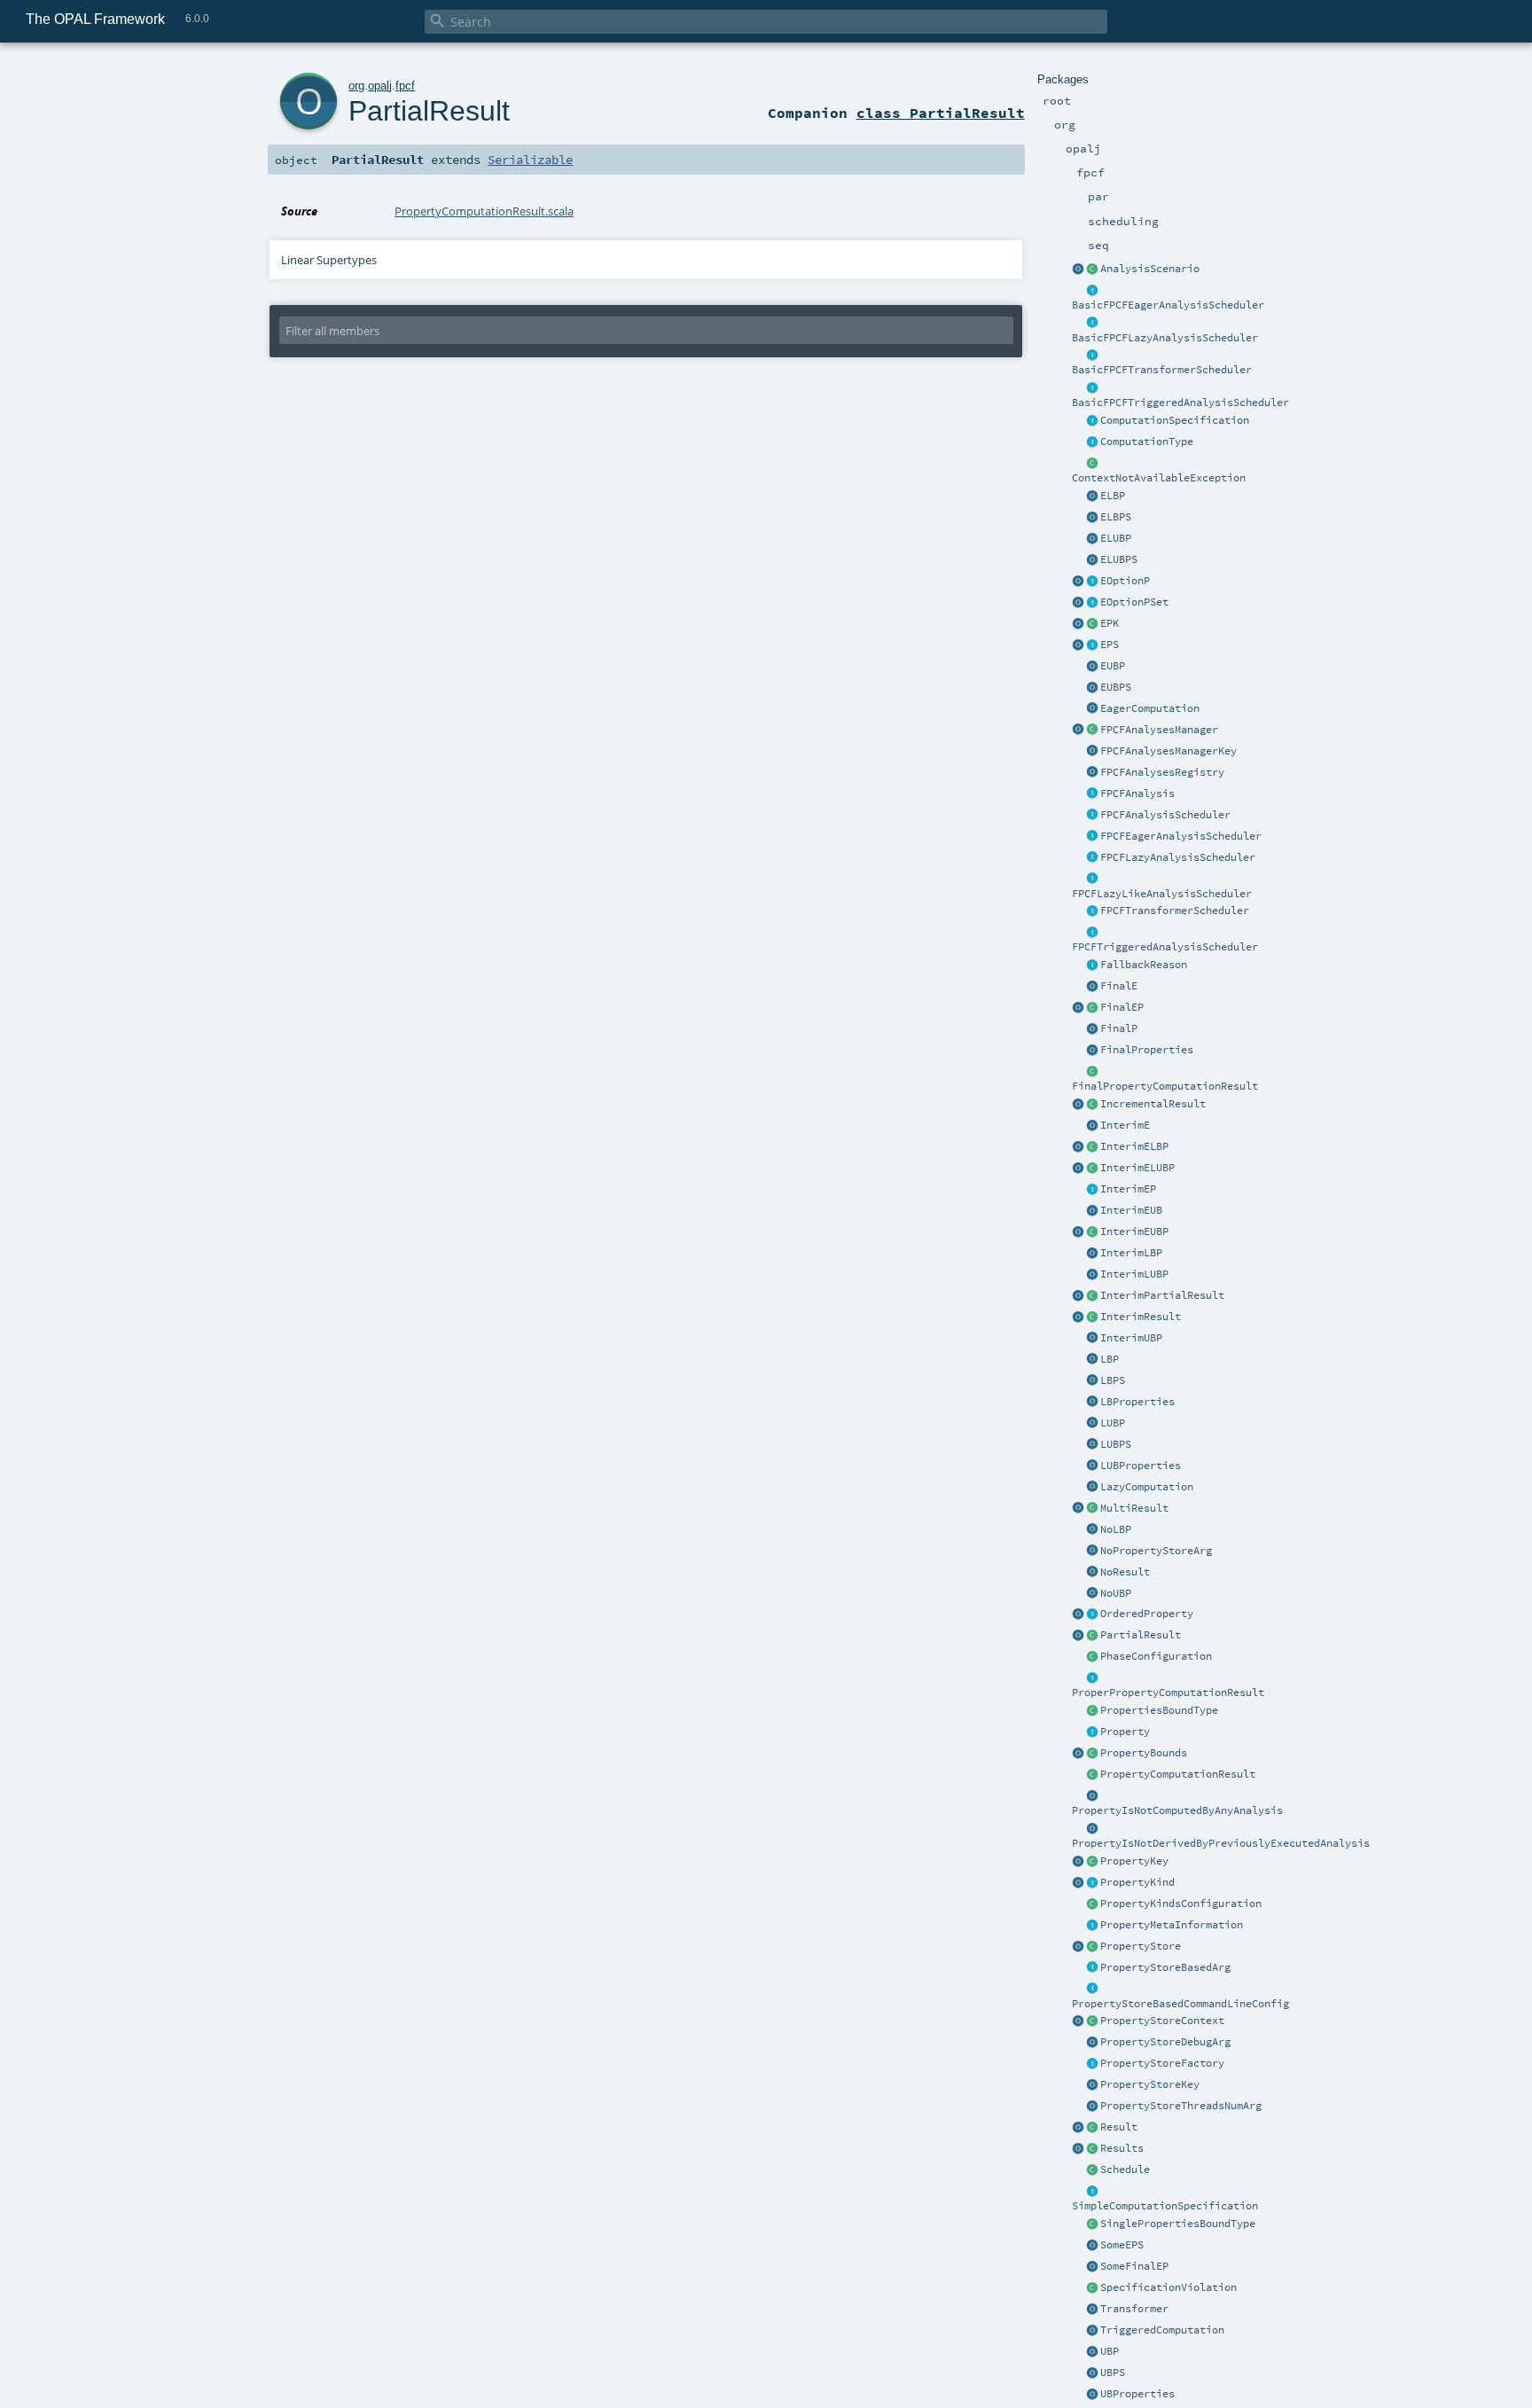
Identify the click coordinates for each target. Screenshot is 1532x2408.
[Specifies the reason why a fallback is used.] (1092, 966)
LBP (1110, 1359)
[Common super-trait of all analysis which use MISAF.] (1092, 794)
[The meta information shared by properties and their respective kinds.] (1092, 1926)
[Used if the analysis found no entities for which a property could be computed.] (1092, 1573)
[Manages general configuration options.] (1078, 1947)
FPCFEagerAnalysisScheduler (1181, 836)
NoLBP (1116, 1529)
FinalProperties (1147, 1050)
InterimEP (1128, 1189)
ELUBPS (1119, 559)
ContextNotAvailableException (1159, 478)
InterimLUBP (1134, 1274)
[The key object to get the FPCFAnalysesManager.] (1092, 752)
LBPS (1113, 1380)
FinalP (1119, 1028)
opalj (380, 86)
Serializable (530, 160)
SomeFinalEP (1134, 2266)
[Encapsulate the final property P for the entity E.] (1092, 1008)
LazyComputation (1147, 1487)
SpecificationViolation (1169, 2287)
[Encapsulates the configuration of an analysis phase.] (1092, 1904)
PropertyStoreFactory (1162, 2063)
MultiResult (1134, 1508)
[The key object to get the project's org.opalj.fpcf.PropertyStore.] (1092, 2085)
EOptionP (1125, 581)
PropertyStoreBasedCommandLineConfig (1180, 2004)
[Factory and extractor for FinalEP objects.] (1092, 2267)
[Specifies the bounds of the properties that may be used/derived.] (1092, 1711)
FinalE (1119, 986)
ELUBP (1116, 538)
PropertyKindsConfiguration (1181, 1904)
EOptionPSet (1134, 602)
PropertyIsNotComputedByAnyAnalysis (1177, 1810)
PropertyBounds (1144, 1753)
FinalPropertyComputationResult (1165, 1086)
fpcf (405, 86)
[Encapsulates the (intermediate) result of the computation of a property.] (1092, 1775)
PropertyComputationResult (1178, 1774)
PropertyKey (1134, 1861)
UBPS (1113, 2373)
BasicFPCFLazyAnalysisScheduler (1165, 338)
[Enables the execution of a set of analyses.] (1092, 731)
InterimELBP (1134, 1146)
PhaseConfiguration (1156, 1656)
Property (1125, 1732)
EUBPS (1116, 687)
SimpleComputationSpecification (1165, 2206)
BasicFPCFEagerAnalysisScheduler (1168, 305)
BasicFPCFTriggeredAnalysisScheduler (1180, 403)
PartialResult (1141, 1635)
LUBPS (1116, 1444)
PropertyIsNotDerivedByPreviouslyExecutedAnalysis (1221, 1843)
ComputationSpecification (1175, 420)
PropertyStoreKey (1150, 2084)
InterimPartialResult (1162, 1295)
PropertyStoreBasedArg (1165, 1967)
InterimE (1125, 1125)
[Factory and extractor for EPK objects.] (1078, 624)
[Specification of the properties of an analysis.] (1092, 816)
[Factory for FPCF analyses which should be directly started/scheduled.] (1092, 837)
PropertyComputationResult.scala (484, 211)
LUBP (1113, 1423)
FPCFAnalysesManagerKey (1169, 751)
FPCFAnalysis (1137, 794)
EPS (1110, 645)
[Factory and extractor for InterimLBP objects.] (1078, 1147)
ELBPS (1116, 517)
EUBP (1113, 666)
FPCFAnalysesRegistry (1162, 772)
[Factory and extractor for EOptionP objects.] (1078, 582)
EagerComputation (1150, 708)
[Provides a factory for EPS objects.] (1078, 645)
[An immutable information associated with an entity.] (1092, 1732)
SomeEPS (1122, 2245)
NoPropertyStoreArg (1156, 1551)
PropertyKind (1137, 1882)
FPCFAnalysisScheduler (1165, 815)
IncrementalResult (1153, 1104)
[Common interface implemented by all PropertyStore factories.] (1092, 2064)
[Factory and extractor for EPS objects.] (1092, 2246)
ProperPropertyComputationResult (1168, 1693)
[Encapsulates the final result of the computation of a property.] (1092, 1072)
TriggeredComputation (1162, 2330)
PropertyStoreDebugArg (1165, 2042)
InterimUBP (1131, 1338)
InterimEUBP (1134, 1231)
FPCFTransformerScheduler (1175, 911)
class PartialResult (941, 113)
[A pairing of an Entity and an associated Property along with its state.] (1092, 645)
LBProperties (1137, 1402)
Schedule (1125, 2170)
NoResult (1125, 1572)
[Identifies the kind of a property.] (1092, 1883)
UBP (1110, 2351)
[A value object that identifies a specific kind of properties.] (1092, 1862)
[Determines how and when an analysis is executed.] (1092, 442)
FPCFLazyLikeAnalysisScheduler (1162, 894)
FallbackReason (1144, 965)
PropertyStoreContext (1162, 2021)
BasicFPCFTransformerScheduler (1162, 370)
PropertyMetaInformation (1172, 1925)
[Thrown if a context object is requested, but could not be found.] (1092, 464)
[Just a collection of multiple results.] (1092, 2149)
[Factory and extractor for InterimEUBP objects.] (1092, 1211)
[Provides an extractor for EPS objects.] (1092, 560)
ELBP (1113, 496)
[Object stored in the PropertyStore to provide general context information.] (1092, 2021)
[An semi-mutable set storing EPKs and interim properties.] (1092, 603)
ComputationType (1147, 442)
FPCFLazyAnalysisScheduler (1178, 857)
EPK (1110, 623)
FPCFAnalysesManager (1159, 730)
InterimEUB (1131, 1210)
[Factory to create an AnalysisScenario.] (1078, 270)
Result (1119, 2127)
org (356, 86)
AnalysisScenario (1150, 269)
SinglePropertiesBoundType (1178, 2224)
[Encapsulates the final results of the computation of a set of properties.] (1092, 1509)
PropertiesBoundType (1159, 1710)
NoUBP (1116, 1593)
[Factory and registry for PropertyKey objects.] (1078, 1862)
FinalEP (1122, 1007)
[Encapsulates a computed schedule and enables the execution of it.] (1092, 2170)
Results (1122, 2148)
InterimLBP (1131, 1253)
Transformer (1134, 2309)
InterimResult (1141, 1317)
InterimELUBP (1137, 1168)
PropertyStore (1141, 1946)
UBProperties (1137, 2394)
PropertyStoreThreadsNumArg (1181, 2106)
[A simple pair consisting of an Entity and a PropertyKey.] (1092, 624)
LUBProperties (1141, 1466)
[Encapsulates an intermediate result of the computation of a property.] (1092, 1317)
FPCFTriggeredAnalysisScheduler (1165, 947)
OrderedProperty (1147, 1614)
